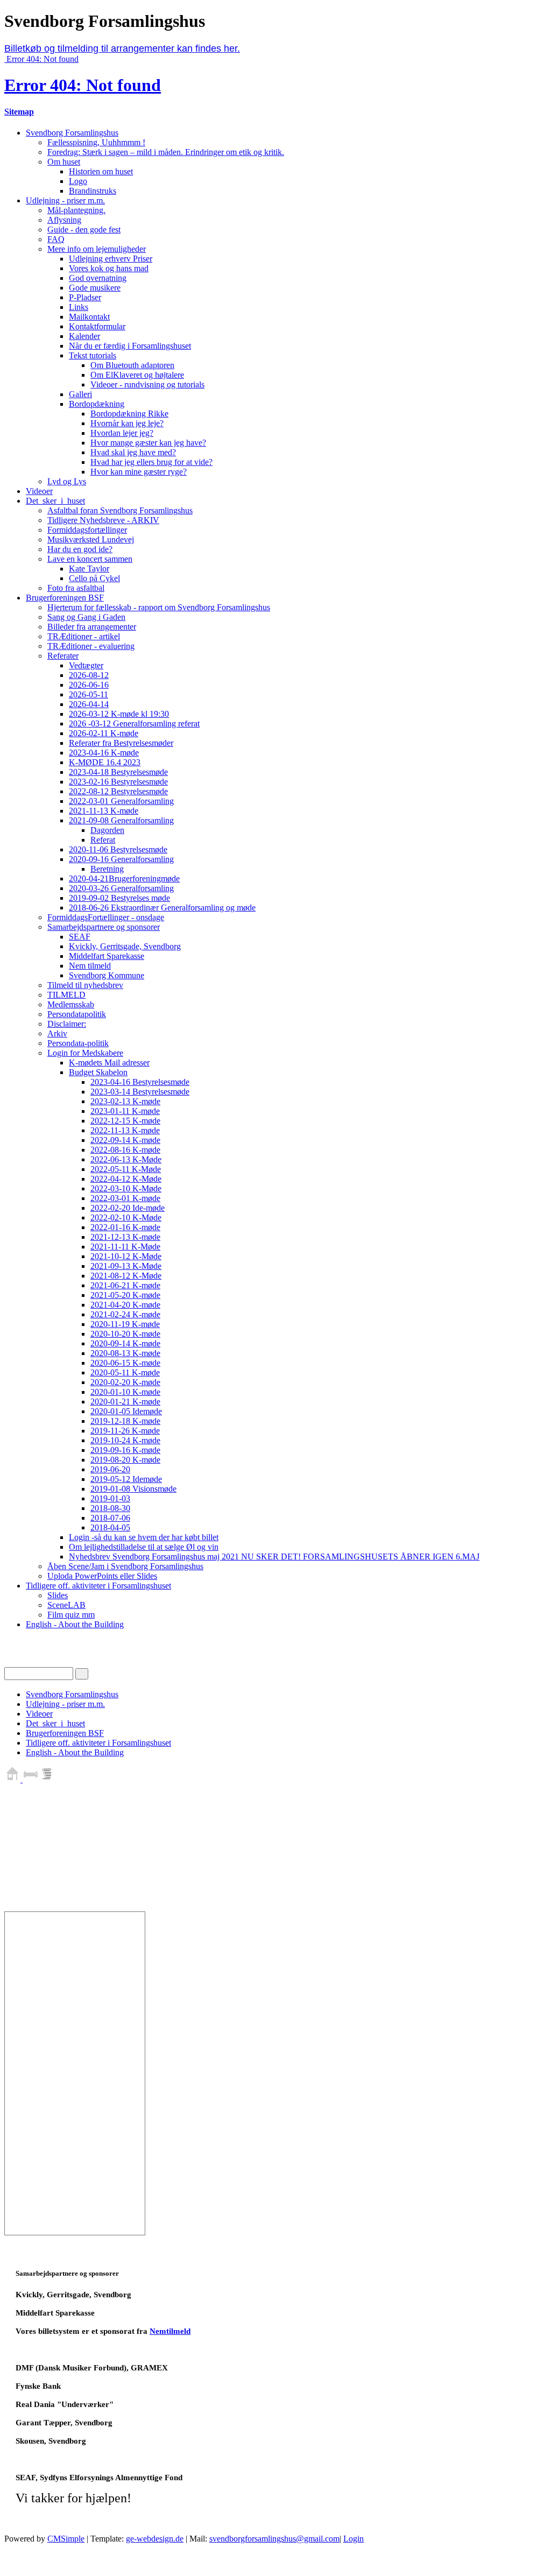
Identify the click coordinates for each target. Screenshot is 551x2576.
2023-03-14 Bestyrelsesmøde (140, 1092)
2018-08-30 (110, 1508)
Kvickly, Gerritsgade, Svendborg (125, 946)
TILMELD (66, 995)
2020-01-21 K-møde (125, 1402)
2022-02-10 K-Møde (126, 1218)
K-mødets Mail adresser (109, 1063)
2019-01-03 (110, 1498)
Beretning (107, 869)
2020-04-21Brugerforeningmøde (124, 878)
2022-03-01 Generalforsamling (121, 801)
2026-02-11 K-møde (104, 733)
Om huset (64, 162)
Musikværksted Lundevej (91, 539)
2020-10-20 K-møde (125, 1334)
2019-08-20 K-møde (125, 1460)
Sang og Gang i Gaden (86, 617)
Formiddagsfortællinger (87, 530)
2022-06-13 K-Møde (126, 1159)
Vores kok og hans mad (109, 268)
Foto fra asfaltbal (76, 588)
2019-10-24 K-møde (125, 1440)
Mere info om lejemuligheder (97, 249)
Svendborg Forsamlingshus (72, 133)
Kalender (84, 336)
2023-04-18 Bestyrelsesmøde (118, 772)
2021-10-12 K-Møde (126, 1256)
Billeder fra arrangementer (92, 627)
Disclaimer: (67, 1024)
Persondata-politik (78, 1043)
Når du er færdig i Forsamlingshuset (130, 346)
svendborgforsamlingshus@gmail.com (274, 2539)
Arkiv (57, 1033)
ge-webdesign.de (155, 2539)
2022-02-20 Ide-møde (128, 1208)
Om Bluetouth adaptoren (132, 365)
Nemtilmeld (170, 2331)
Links (79, 307)
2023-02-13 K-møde (125, 1101)
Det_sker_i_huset (55, 501)
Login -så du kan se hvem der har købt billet (144, 1537)
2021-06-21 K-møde (125, 1285)
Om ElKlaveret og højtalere (137, 375)
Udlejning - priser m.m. (65, 200)
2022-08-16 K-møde (125, 1150)
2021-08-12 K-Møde (126, 1276)
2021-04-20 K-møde (125, 1305)
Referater (63, 656)
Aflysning (64, 220)
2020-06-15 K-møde (125, 1363)
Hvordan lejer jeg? (122, 433)
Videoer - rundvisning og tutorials (147, 384)
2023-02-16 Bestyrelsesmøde (118, 782)
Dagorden (107, 830)
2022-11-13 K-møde (125, 1130)
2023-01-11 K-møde (125, 1111)
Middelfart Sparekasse (107, 956)
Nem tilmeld (90, 966)
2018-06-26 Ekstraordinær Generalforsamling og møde (162, 908)
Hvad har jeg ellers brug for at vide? (151, 462)
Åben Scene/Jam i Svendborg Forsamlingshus (125, 1566)
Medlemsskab (71, 1004)
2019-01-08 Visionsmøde (133, 1489)
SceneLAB (66, 1605)
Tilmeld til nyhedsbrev (85, 985)
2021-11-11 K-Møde (125, 1247)
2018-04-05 (110, 1527)
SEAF (80, 937)
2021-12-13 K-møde (125, 1237)
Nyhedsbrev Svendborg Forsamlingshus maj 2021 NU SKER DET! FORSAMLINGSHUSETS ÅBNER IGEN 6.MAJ (274, 1557)
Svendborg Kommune (107, 975)
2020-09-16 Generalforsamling (121, 859)
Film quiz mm (71, 1615)
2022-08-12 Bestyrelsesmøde (118, 791)
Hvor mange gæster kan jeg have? (148, 443)
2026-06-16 (89, 685)
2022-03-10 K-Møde (126, 1188)
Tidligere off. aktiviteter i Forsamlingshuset (98, 1586)
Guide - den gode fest (84, 230)
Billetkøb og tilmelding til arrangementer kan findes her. (122, 48)
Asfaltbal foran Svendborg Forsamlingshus (120, 510)
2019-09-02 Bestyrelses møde (119, 898)
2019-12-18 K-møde (125, 1421)
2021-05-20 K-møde (125, 1295)
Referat (103, 840)
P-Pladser (85, 297)
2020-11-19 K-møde (125, 1324)
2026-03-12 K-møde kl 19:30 (119, 714)
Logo (78, 181)
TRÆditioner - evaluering (91, 646)
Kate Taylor (89, 569)
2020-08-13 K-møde (125, 1353)
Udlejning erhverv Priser (111, 259)
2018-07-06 (110, 1518)
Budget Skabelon (98, 1072)
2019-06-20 (110, 1469)
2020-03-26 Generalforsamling (121, 888)
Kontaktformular (97, 326)
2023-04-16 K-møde (104, 753)
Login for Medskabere (85, 1053)
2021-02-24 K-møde (125, 1314)
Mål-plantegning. (76, 210)
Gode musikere (95, 288)
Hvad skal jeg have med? (133, 452)
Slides (58, 1595)
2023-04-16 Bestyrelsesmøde (140, 1082)
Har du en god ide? (80, 549)
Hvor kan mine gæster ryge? (139, 472)
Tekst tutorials (93, 355)
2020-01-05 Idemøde (126, 1411)
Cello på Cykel (94, 578)
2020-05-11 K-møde (125, 1372)
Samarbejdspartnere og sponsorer (104, 927)
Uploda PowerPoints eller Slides (102, 1576)
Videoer (39, 491)
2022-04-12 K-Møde (126, 1179)
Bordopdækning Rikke (129, 414)
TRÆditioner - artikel (84, 636)
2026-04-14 (89, 704)
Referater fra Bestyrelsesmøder (121, 743)
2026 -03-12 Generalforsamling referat (134, 724)
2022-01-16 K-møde (125, 1227)
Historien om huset (101, 171)
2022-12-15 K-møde (125, 1121)
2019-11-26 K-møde (125, 1431)
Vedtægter (86, 665)
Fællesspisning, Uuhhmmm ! (96, 142)
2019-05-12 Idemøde (126, 1479)
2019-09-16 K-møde (125, 1450)
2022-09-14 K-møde (125, 1140)
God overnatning (98, 278)
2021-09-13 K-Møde (126, 1266)
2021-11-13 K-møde (104, 811)
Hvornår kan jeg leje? (127, 423)
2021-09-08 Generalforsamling (121, 820)
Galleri (80, 394)
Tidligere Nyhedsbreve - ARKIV (103, 520)
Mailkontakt (89, 317)
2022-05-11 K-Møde (126, 1169)
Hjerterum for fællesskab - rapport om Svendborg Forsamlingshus (159, 607)
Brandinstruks (93, 191)
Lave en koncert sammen (90, 559)
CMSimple (66, 2539)
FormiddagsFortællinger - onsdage (106, 917)
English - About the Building (75, 1624)
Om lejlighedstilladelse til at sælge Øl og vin (144, 1547)
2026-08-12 (89, 675)
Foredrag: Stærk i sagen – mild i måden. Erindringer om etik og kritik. (166, 152)
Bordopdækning (97, 404)
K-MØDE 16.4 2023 (105, 762)
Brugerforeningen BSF (65, 598)
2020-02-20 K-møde (125, 1382)
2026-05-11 (89, 694)
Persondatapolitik (77, 1014)
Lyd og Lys (67, 481)
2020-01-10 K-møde (125, 1392)
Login (354, 2539)
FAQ (56, 239)
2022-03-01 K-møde (125, 1198)
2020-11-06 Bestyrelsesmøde (118, 849)
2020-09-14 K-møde (125, 1343)
